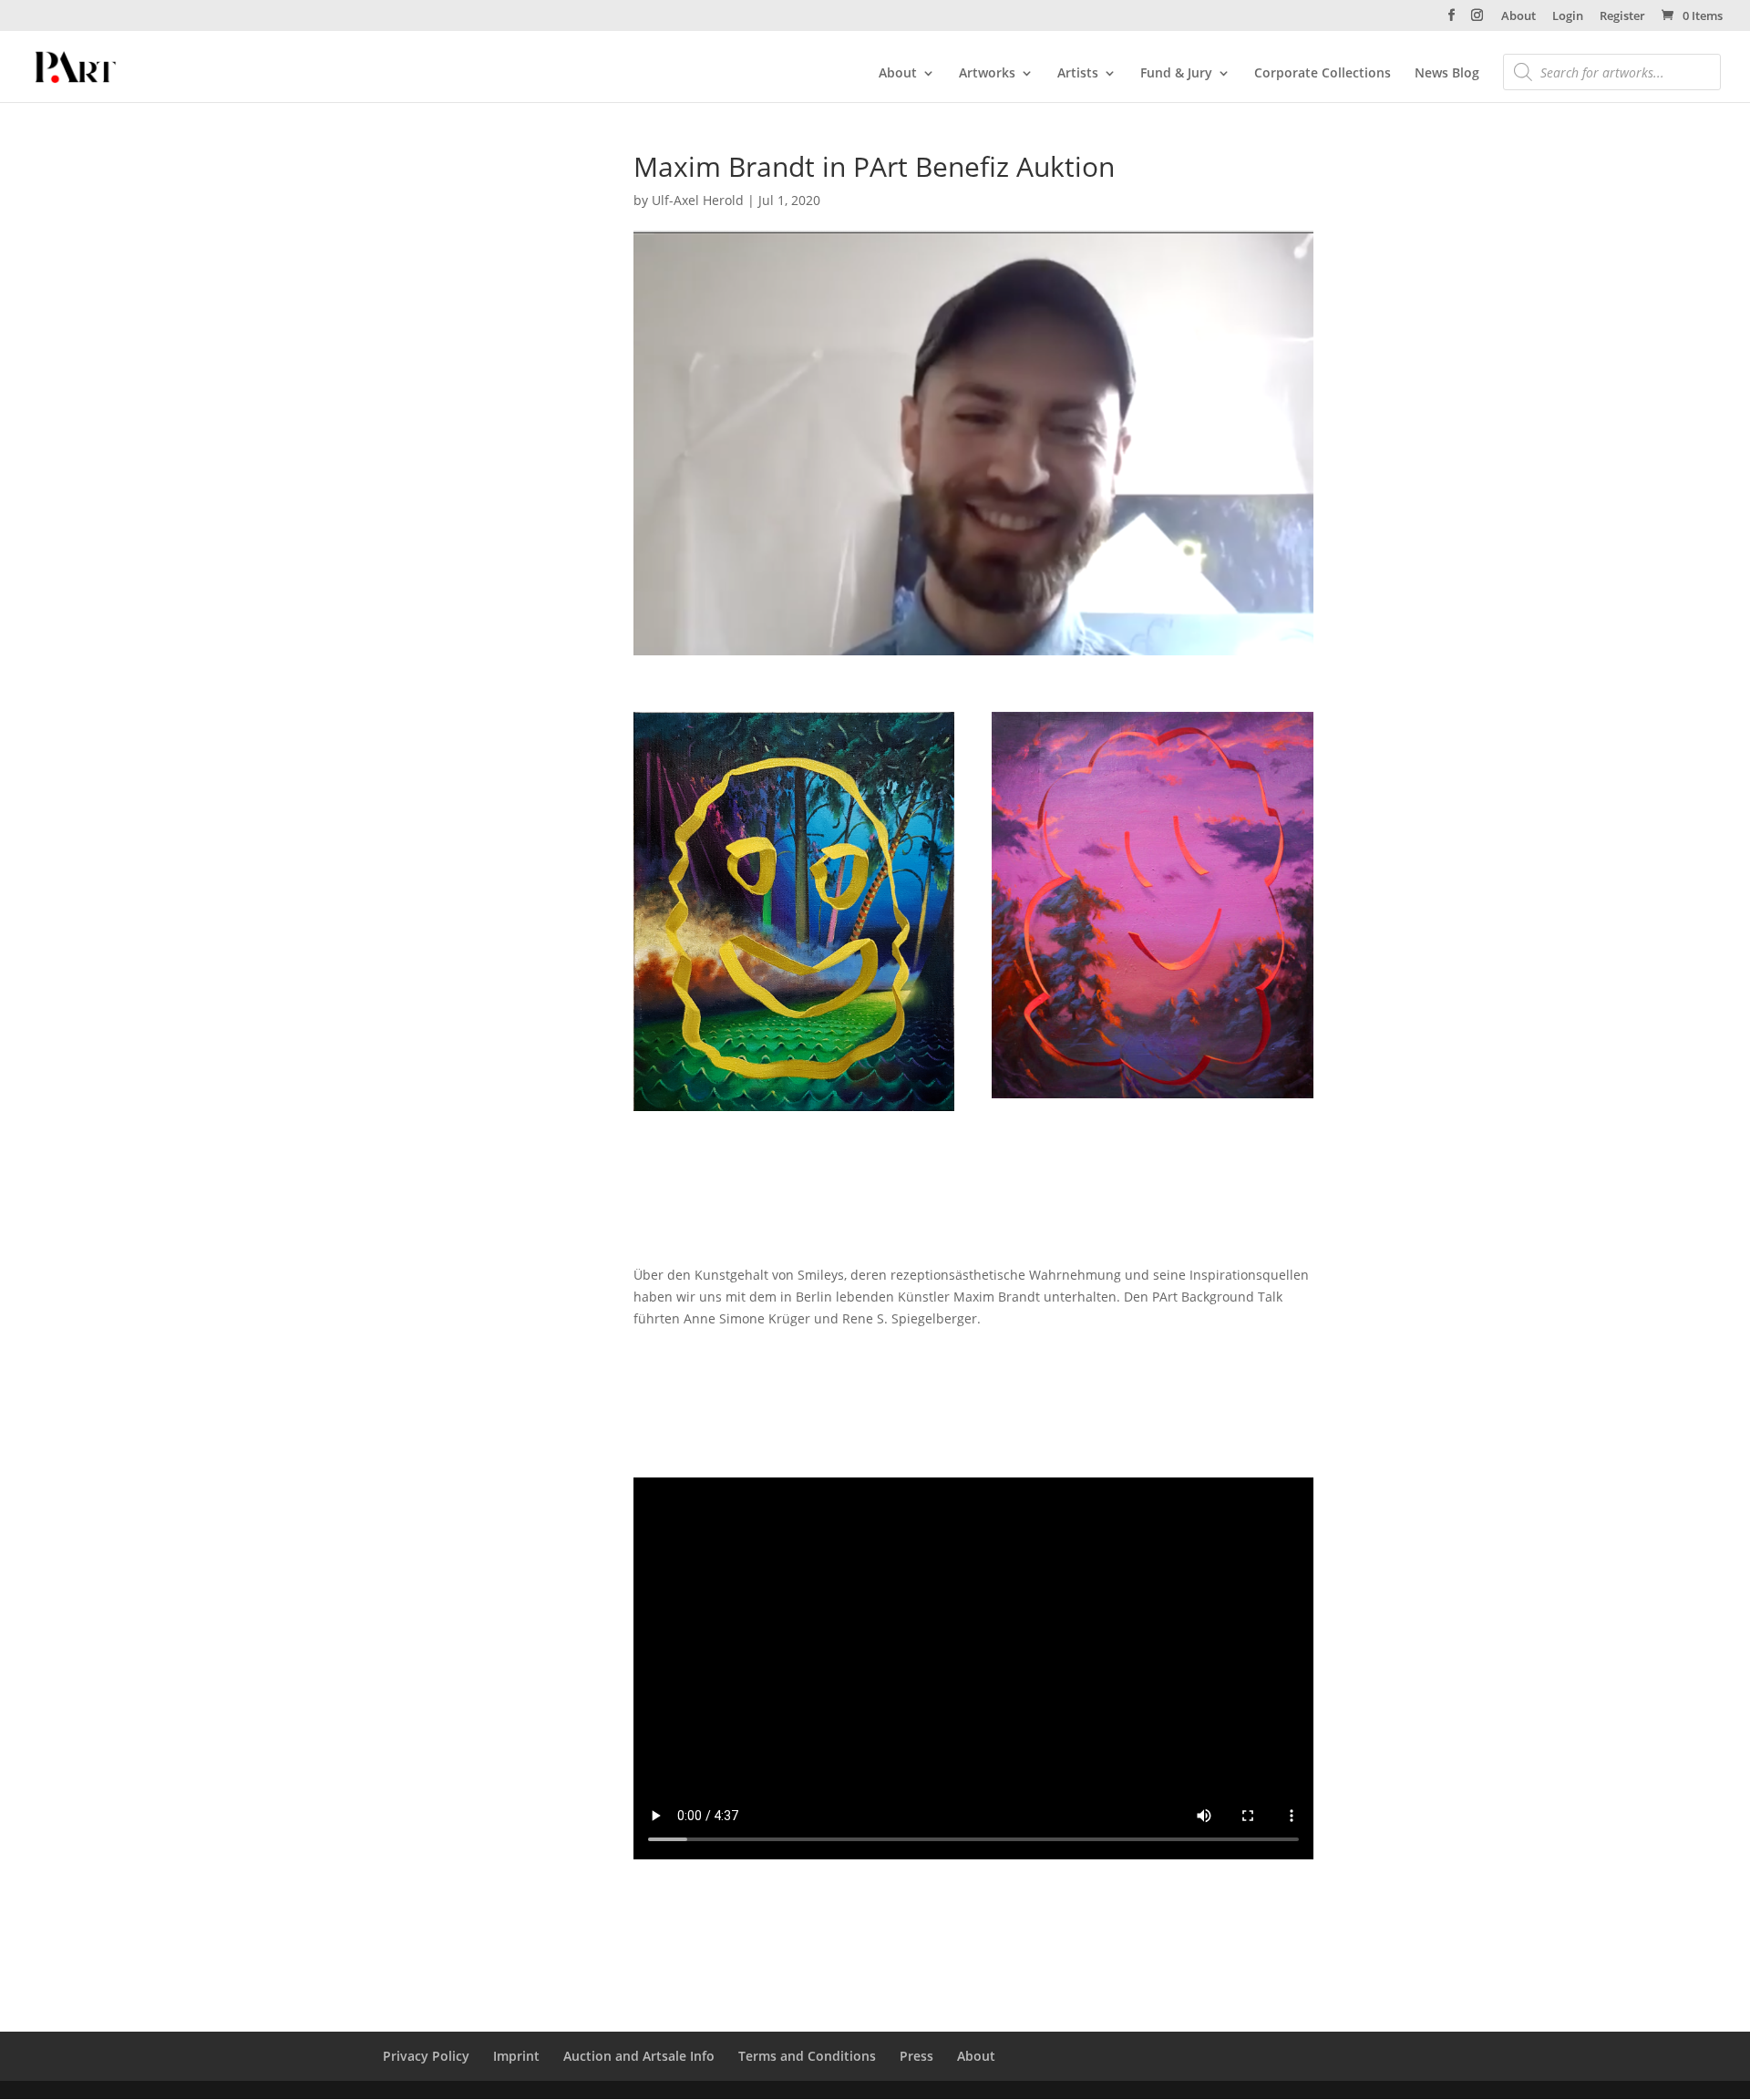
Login (1568, 17)
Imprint (516, 2056)
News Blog (1447, 74)
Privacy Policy (426, 2056)
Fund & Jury (1176, 74)
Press (916, 2056)
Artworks (987, 74)
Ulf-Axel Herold (698, 200)
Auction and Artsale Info (639, 2056)
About (1518, 17)
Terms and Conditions (807, 2056)
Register (1622, 17)
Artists (1078, 74)
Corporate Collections (1323, 74)
